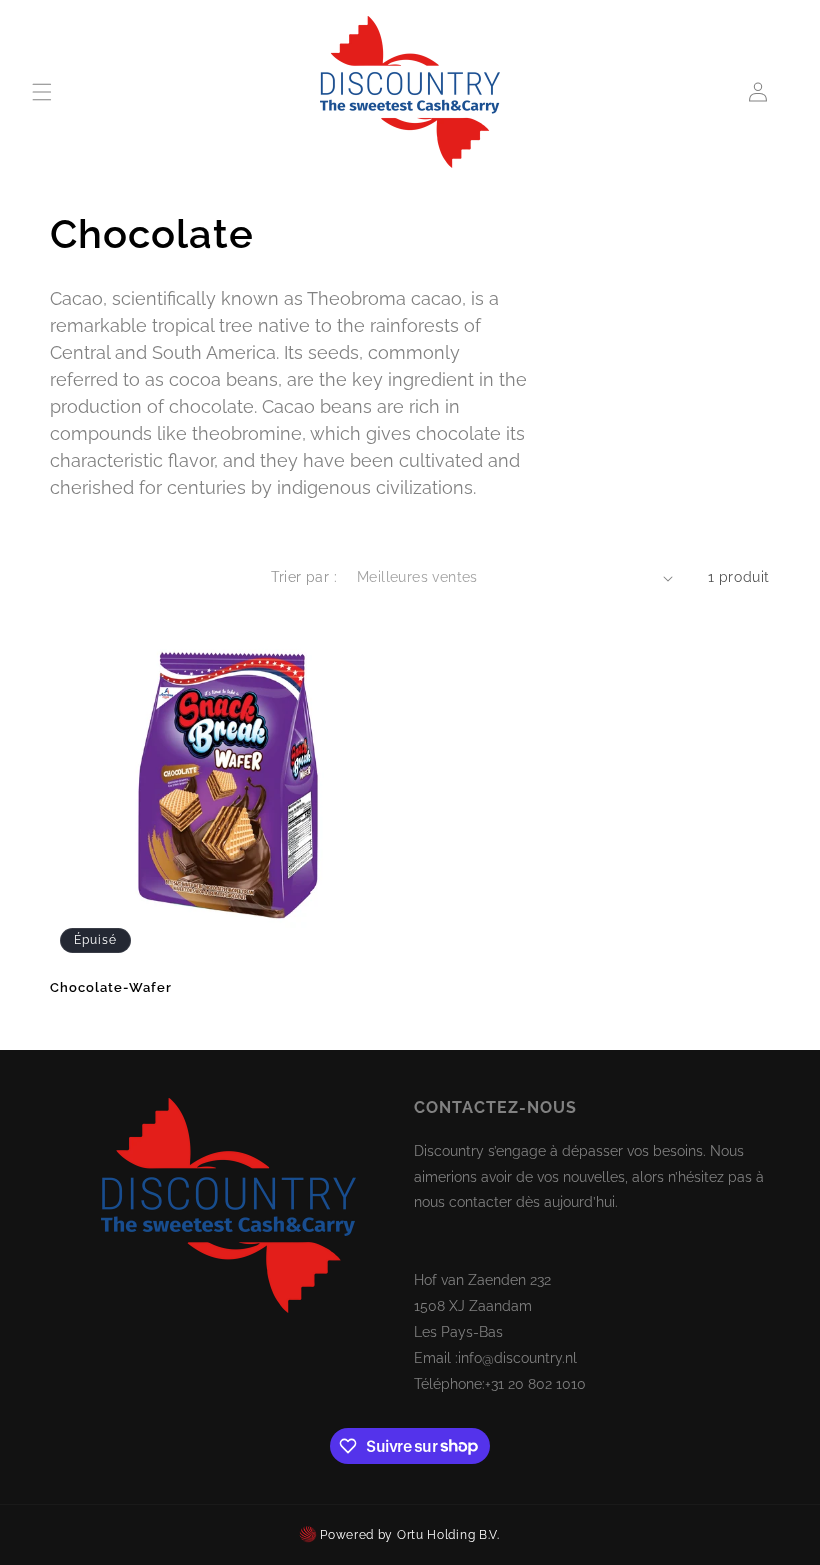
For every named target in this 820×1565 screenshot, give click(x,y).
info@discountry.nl (517, 1358)
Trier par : (304, 577)
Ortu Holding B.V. (448, 1535)
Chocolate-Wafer (111, 987)
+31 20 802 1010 (535, 1384)
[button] (42, 92)
